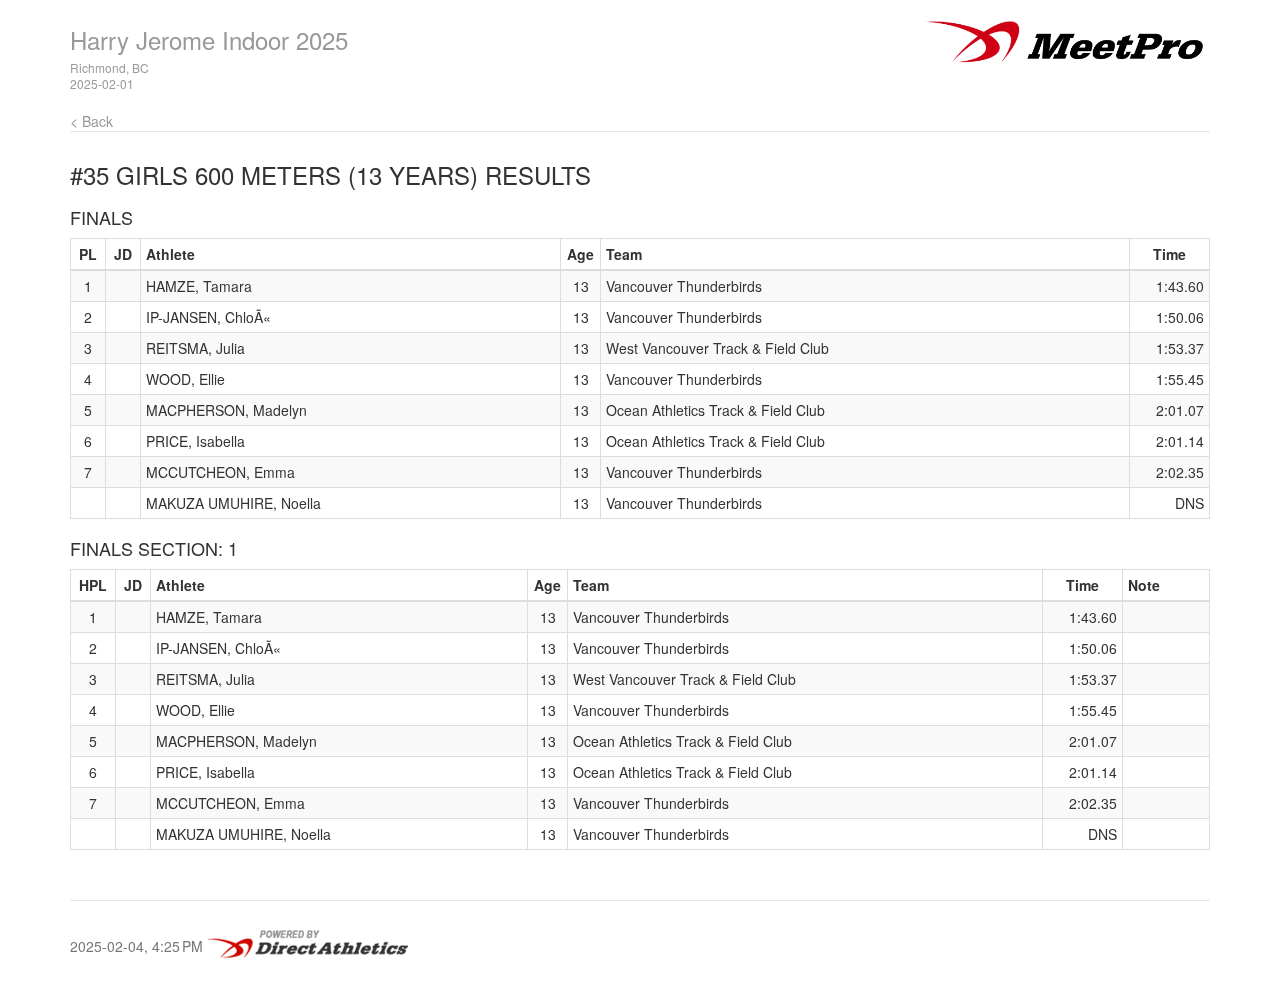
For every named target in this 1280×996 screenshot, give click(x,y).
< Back (91, 121)
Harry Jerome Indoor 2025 (209, 39)
